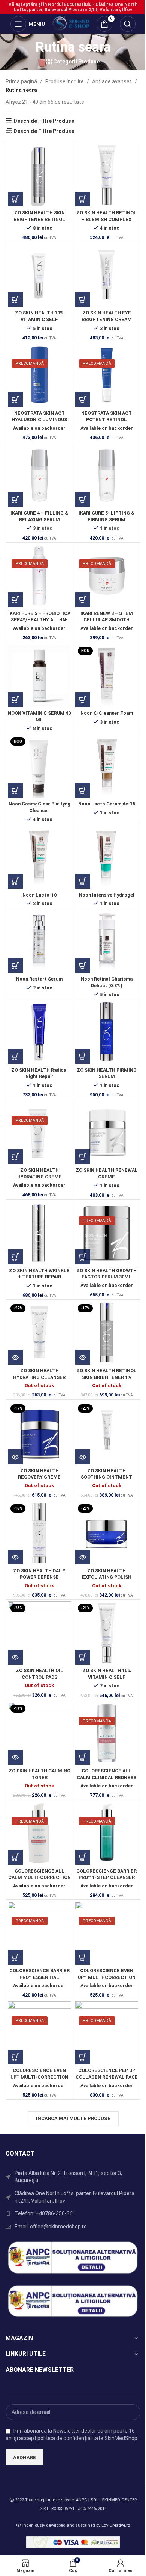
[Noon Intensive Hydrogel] (107, 857)
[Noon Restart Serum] (39, 942)
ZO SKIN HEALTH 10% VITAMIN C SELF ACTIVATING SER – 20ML (39, 319)
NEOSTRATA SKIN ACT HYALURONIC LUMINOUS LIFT (39, 420)
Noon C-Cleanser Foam (107, 713)
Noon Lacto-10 (39, 895)
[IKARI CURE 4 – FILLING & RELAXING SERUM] (39, 476)
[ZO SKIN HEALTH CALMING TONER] (39, 1733)
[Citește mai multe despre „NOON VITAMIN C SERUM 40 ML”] (15, 700)
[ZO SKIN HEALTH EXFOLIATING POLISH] (107, 1533)
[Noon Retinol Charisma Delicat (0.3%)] (107, 942)
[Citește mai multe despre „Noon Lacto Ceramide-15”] (83, 790)
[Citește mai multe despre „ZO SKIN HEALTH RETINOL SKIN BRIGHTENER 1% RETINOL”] (83, 1357)
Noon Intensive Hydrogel (107, 895)
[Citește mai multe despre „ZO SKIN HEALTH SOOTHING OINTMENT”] (83, 1457)
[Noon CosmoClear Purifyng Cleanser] (39, 766)
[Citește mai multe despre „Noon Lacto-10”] (15, 881)
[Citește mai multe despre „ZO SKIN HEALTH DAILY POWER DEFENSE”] (15, 1557)
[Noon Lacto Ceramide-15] (107, 766)
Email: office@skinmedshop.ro (51, 2227)
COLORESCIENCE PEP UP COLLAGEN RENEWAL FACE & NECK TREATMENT (107, 2077)
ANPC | (83, 2500)
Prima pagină (21, 81)
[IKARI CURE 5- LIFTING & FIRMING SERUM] (107, 476)
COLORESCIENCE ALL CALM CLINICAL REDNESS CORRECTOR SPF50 (107, 1777)
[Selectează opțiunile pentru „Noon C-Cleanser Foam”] (83, 700)
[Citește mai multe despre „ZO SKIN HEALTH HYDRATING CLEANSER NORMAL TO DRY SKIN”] (15, 1357)
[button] (15, 199)
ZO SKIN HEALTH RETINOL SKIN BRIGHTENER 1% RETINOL (107, 1377)
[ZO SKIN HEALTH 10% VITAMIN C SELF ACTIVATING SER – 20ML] (39, 275)
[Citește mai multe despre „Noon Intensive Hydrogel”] (83, 881)
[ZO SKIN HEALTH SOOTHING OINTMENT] (107, 1433)
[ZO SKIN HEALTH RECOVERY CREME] (39, 1433)
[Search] (128, 24)
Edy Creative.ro (116, 2525)
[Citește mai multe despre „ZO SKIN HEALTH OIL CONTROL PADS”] (15, 1657)
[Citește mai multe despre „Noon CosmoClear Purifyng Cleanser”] (15, 790)
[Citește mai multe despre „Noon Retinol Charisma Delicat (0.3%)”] (83, 966)
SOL (95, 2500)
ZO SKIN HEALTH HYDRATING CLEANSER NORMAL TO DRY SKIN (39, 1377)
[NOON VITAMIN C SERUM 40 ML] (39, 676)
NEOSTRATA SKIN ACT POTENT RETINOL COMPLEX (107, 420)
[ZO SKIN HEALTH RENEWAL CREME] (107, 1133)
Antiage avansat (112, 81)
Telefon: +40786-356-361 (45, 2213)
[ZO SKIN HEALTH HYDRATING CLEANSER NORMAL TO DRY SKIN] (39, 1333)
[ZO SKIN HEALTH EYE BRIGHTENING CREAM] (107, 275)
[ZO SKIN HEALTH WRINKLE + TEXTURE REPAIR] (39, 1233)
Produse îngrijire (65, 81)
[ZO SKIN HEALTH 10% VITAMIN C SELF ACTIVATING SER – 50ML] (107, 1633)
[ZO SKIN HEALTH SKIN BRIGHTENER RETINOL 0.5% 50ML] (39, 175)
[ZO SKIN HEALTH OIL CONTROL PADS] (39, 1633)
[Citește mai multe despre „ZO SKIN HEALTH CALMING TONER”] (15, 1757)
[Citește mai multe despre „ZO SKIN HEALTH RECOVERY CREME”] (15, 1457)
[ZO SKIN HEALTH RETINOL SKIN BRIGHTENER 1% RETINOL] (107, 1333)
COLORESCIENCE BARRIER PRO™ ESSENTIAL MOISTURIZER (39, 1977)
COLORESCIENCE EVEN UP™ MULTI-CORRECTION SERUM (107, 1977)
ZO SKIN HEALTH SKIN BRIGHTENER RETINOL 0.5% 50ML (39, 219)
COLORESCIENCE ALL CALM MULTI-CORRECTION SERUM (39, 1877)
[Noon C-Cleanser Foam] (107, 676)
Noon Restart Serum (39, 979)
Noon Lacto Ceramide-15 (107, 804)
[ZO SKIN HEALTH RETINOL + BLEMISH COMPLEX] (107, 175)
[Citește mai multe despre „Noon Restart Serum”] (15, 966)
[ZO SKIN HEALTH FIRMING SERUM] (107, 1033)
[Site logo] (71, 24)
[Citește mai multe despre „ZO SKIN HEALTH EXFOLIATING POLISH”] (83, 1557)
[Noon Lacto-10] (39, 857)
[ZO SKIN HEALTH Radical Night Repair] (39, 1033)
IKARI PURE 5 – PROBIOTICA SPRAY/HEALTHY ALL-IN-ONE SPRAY (39, 620)
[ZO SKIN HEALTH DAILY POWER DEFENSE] (39, 1533)
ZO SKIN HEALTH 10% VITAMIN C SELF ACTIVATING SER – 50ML (107, 1677)
